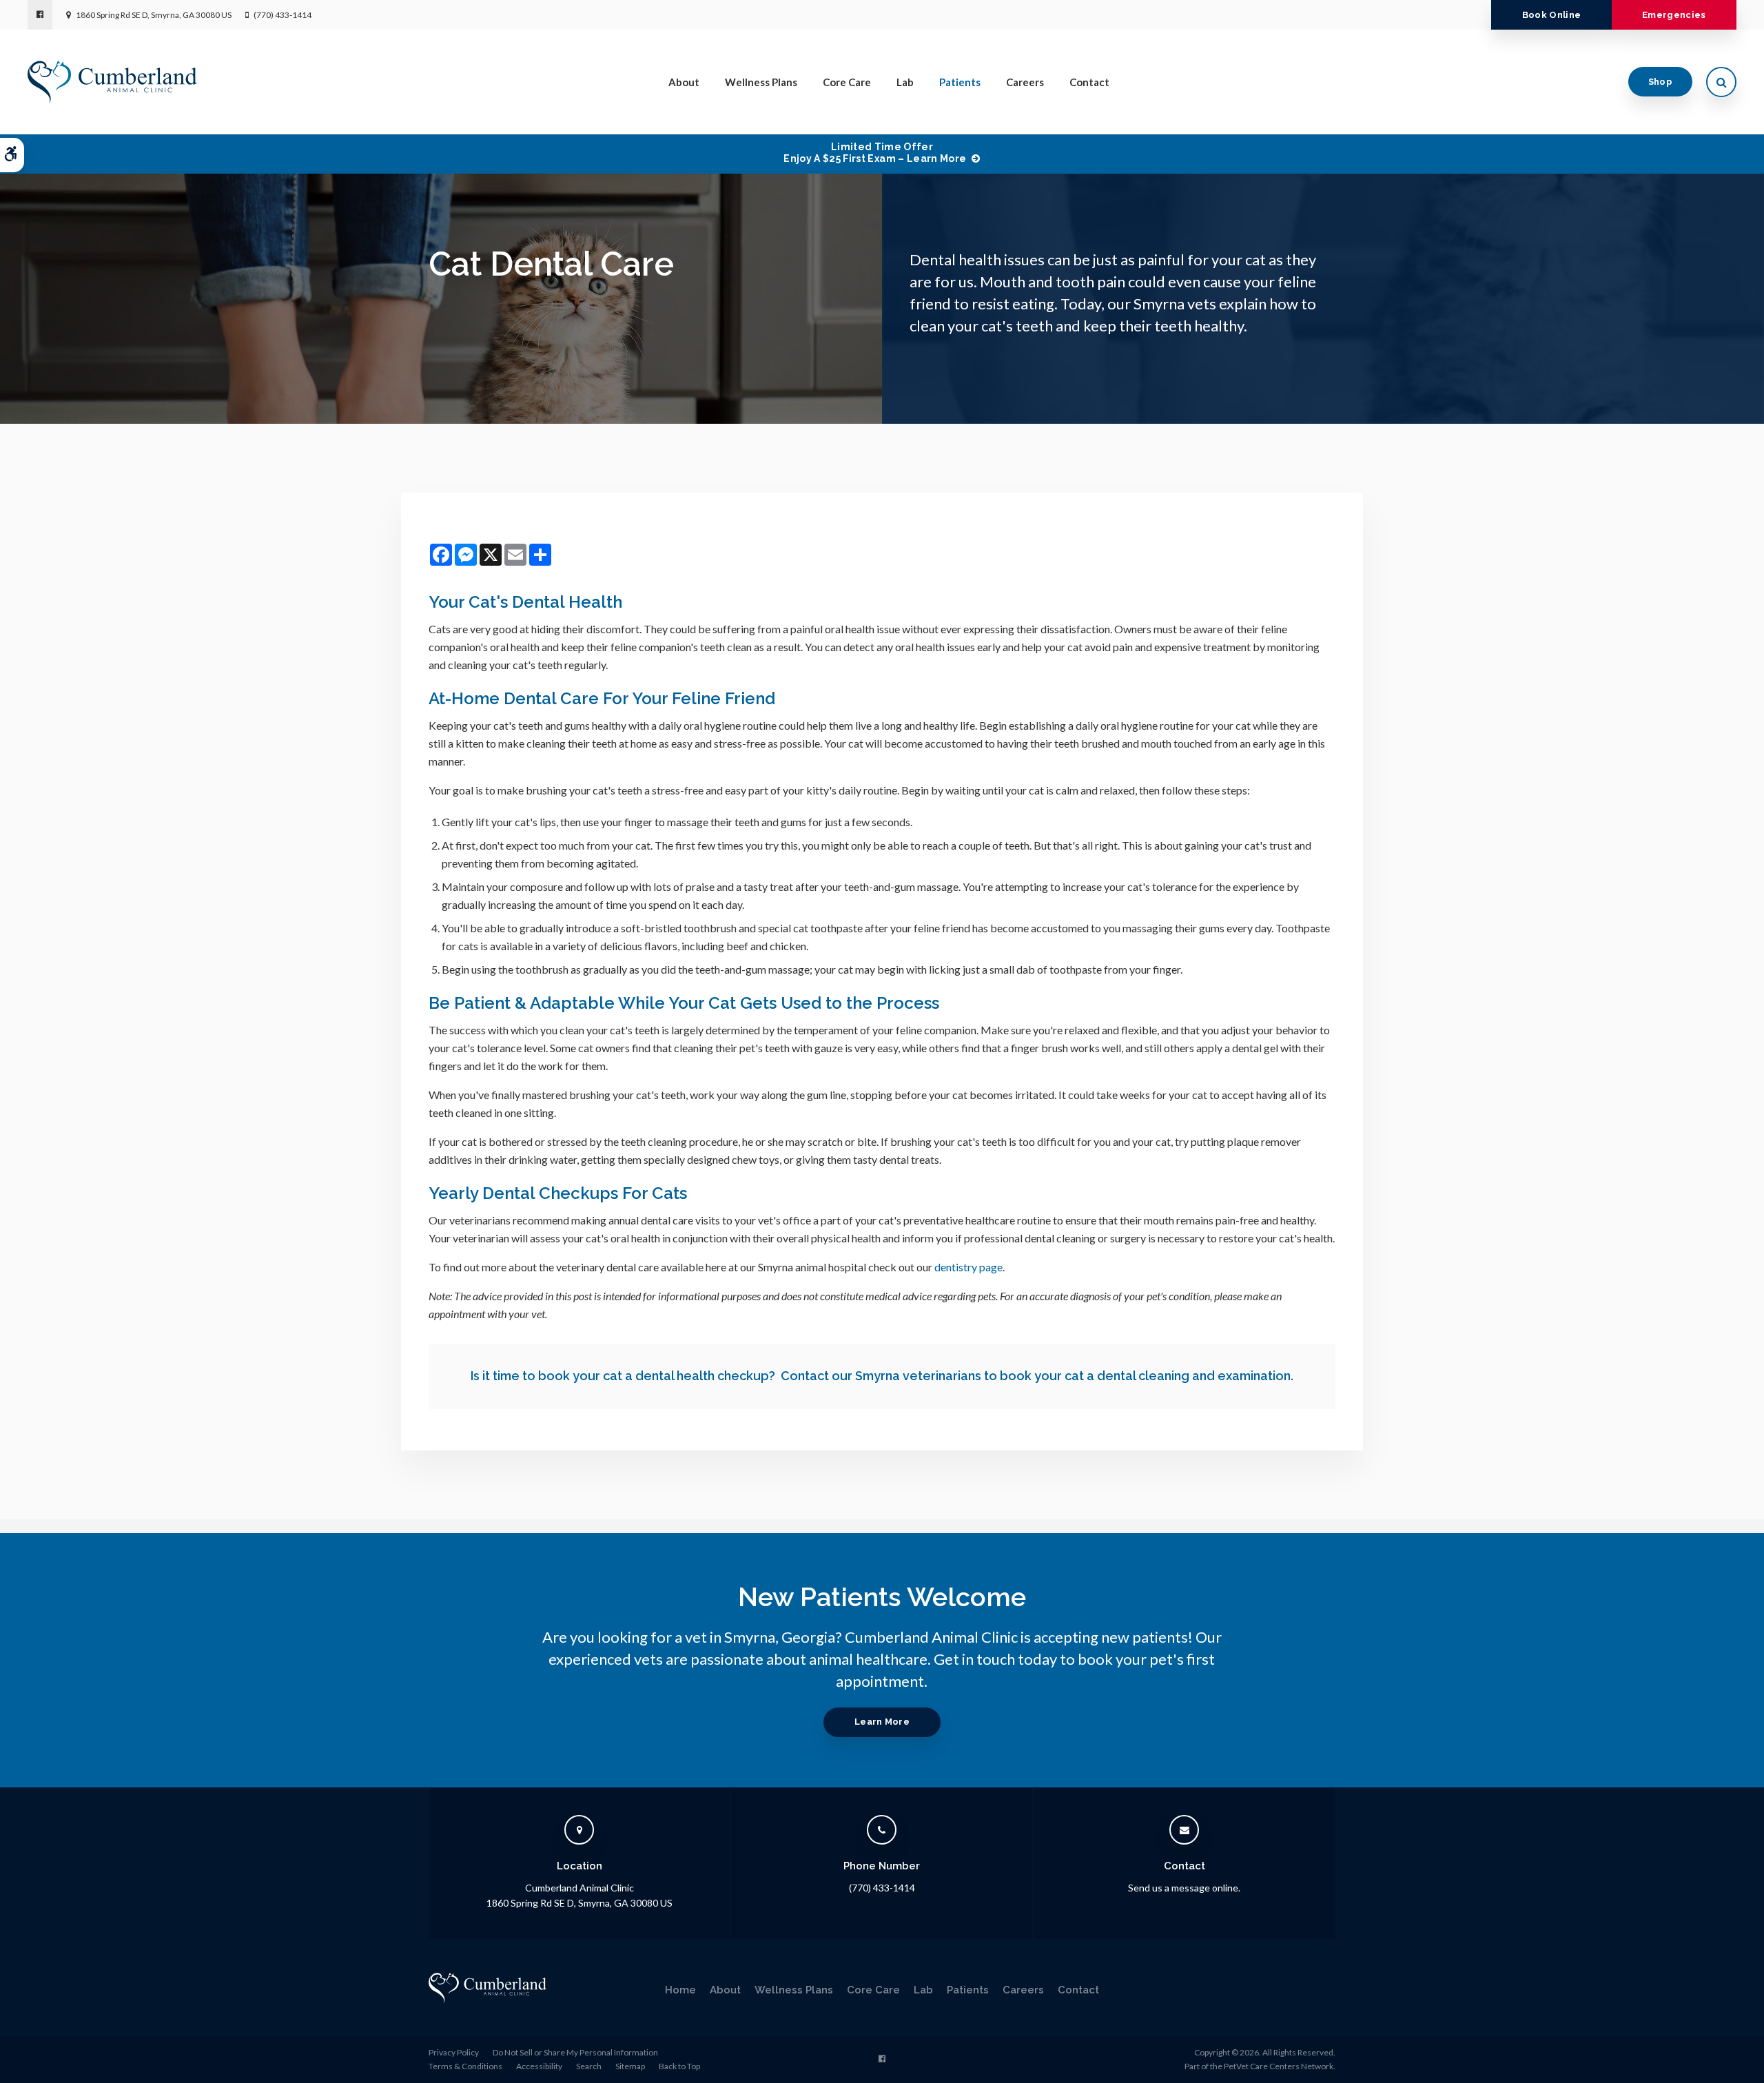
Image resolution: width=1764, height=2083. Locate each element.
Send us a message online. (1184, 1888)
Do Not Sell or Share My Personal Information (575, 2052)
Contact (1089, 82)
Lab (905, 82)
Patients (960, 82)
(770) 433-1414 (283, 15)
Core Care (847, 82)
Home (680, 1990)
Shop (1660, 82)
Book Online (1552, 15)
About (684, 82)
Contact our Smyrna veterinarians (881, 1376)
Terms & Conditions (465, 2066)
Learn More (882, 1722)
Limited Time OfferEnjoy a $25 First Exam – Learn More (875, 153)
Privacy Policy (454, 2052)
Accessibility (539, 2066)
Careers (1025, 82)
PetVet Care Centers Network (1279, 2066)
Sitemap (630, 2066)
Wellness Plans (761, 82)
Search (589, 2066)
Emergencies (1674, 15)
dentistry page (968, 1267)
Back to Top (679, 2066)
